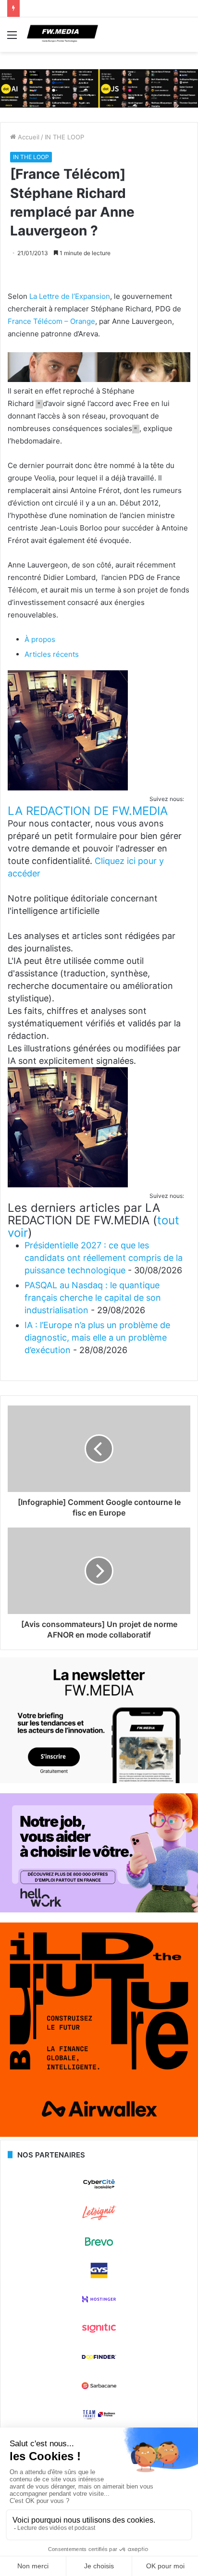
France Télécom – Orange (51, 321)
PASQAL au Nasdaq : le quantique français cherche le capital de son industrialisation (93, 1298)
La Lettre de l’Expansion (70, 296)
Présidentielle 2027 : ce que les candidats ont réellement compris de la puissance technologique (104, 1258)
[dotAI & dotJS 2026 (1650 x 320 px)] (99, 88)
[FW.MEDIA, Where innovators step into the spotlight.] (62, 35)
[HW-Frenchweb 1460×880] (99, 1910)
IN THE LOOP (64, 137)
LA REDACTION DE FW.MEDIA (88, 811)
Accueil (28, 137)
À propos (40, 639)
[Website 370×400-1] (99, 2134)
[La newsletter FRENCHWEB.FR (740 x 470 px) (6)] (99, 1781)
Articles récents (52, 654)
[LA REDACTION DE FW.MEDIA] (68, 788)
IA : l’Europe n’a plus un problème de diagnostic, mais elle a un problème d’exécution (97, 1337)
